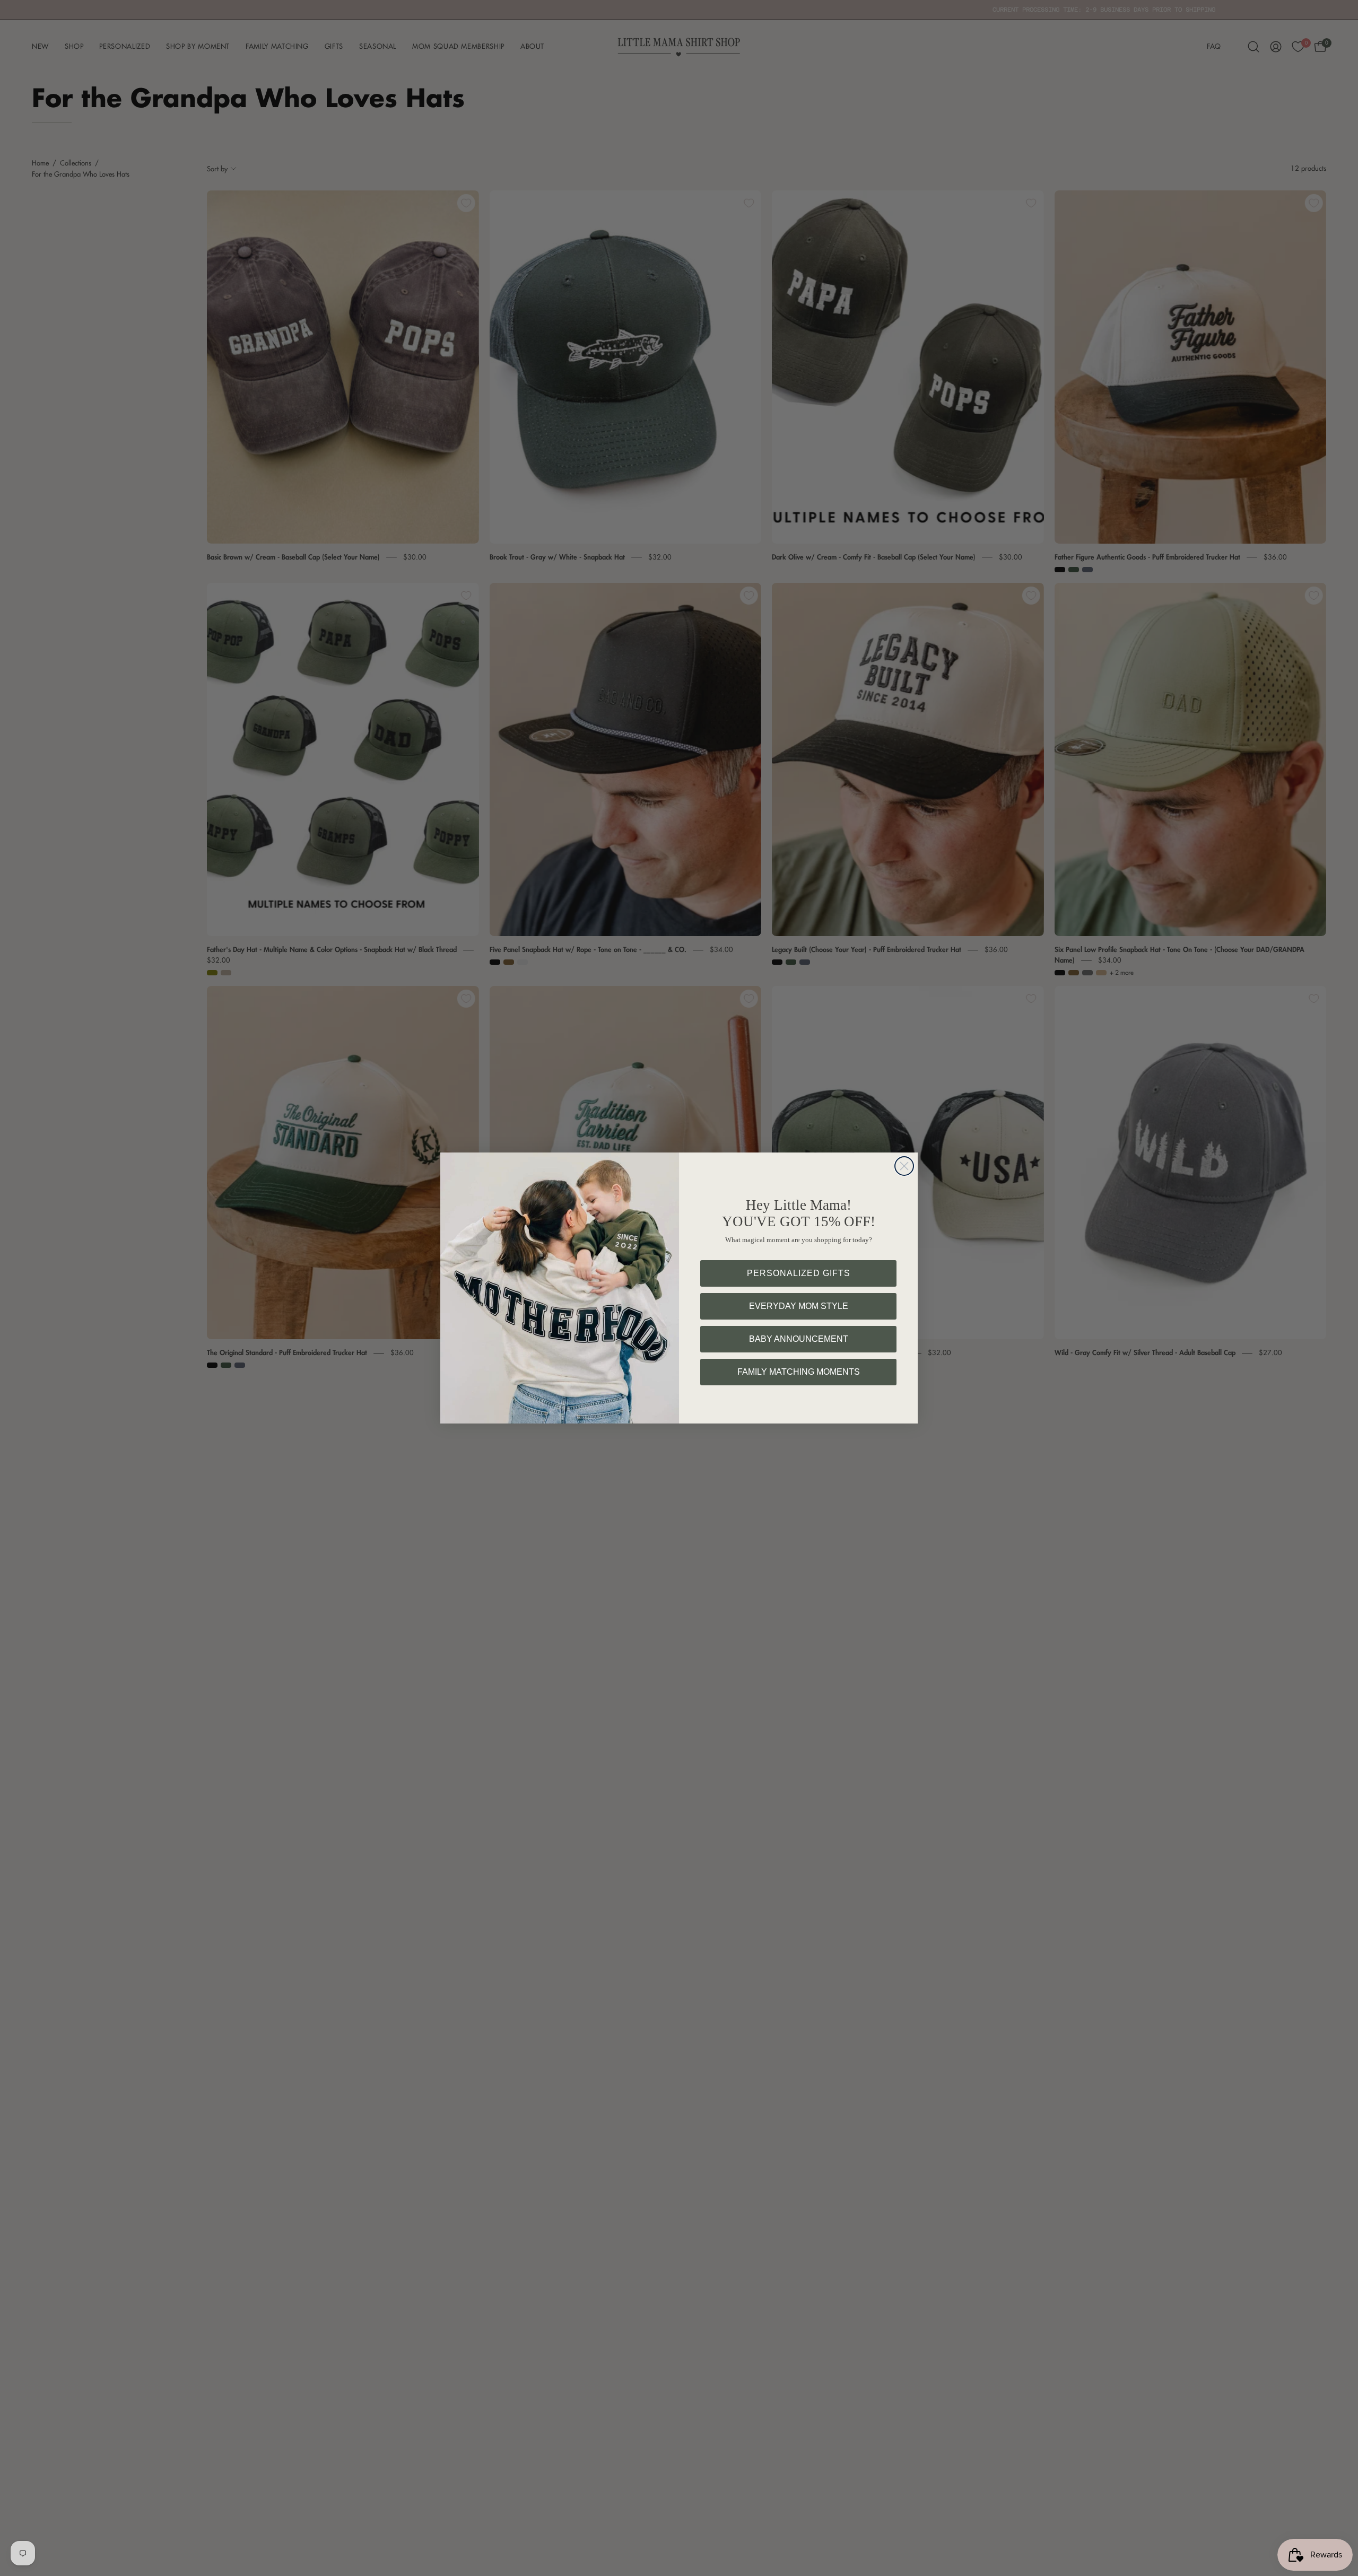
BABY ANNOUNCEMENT (799, 1339)
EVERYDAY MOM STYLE (799, 1306)
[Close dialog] (904, 1166)
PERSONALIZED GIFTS (799, 1273)
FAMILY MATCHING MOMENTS (799, 1372)
